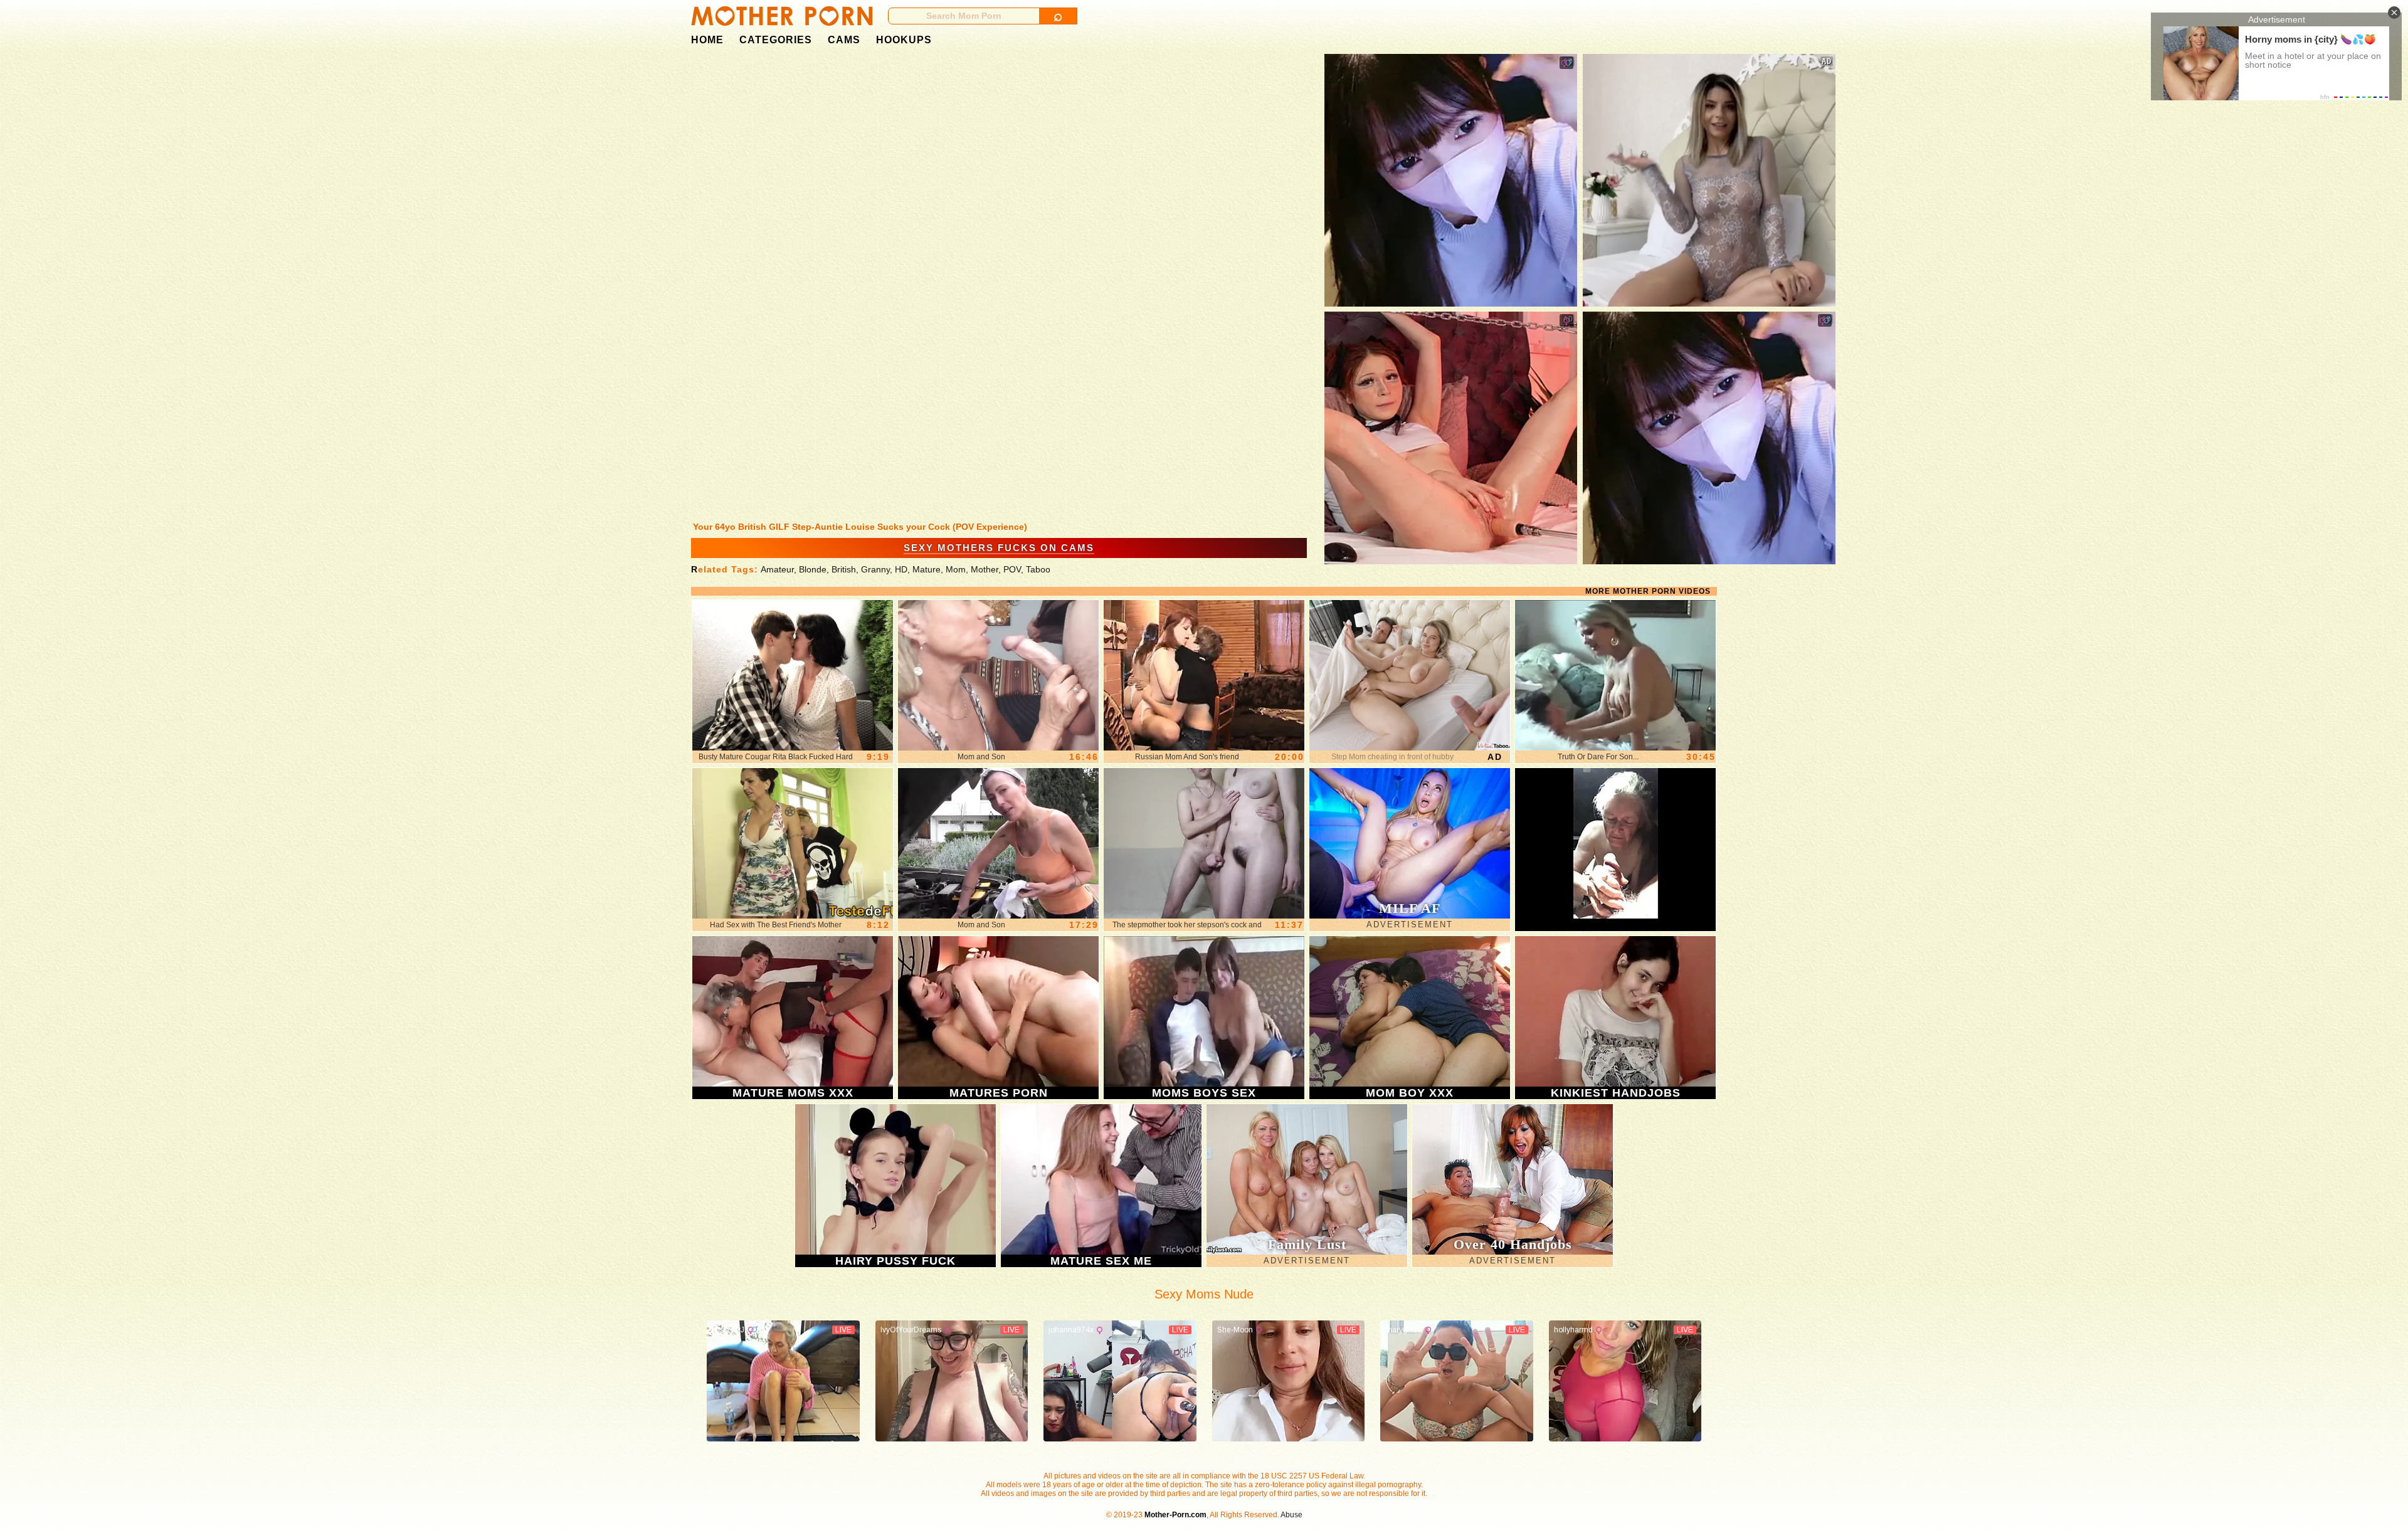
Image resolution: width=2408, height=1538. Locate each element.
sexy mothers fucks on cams (999, 548)
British (844, 569)
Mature (927, 569)
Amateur (777, 569)
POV (1012, 569)
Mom (956, 569)
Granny (875, 569)
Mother (985, 569)
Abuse (1291, 1515)
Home (707, 40)
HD (901, 569)
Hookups (904, 40)
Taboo (1038, 569)
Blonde (813, 569)
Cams (844, 40)
